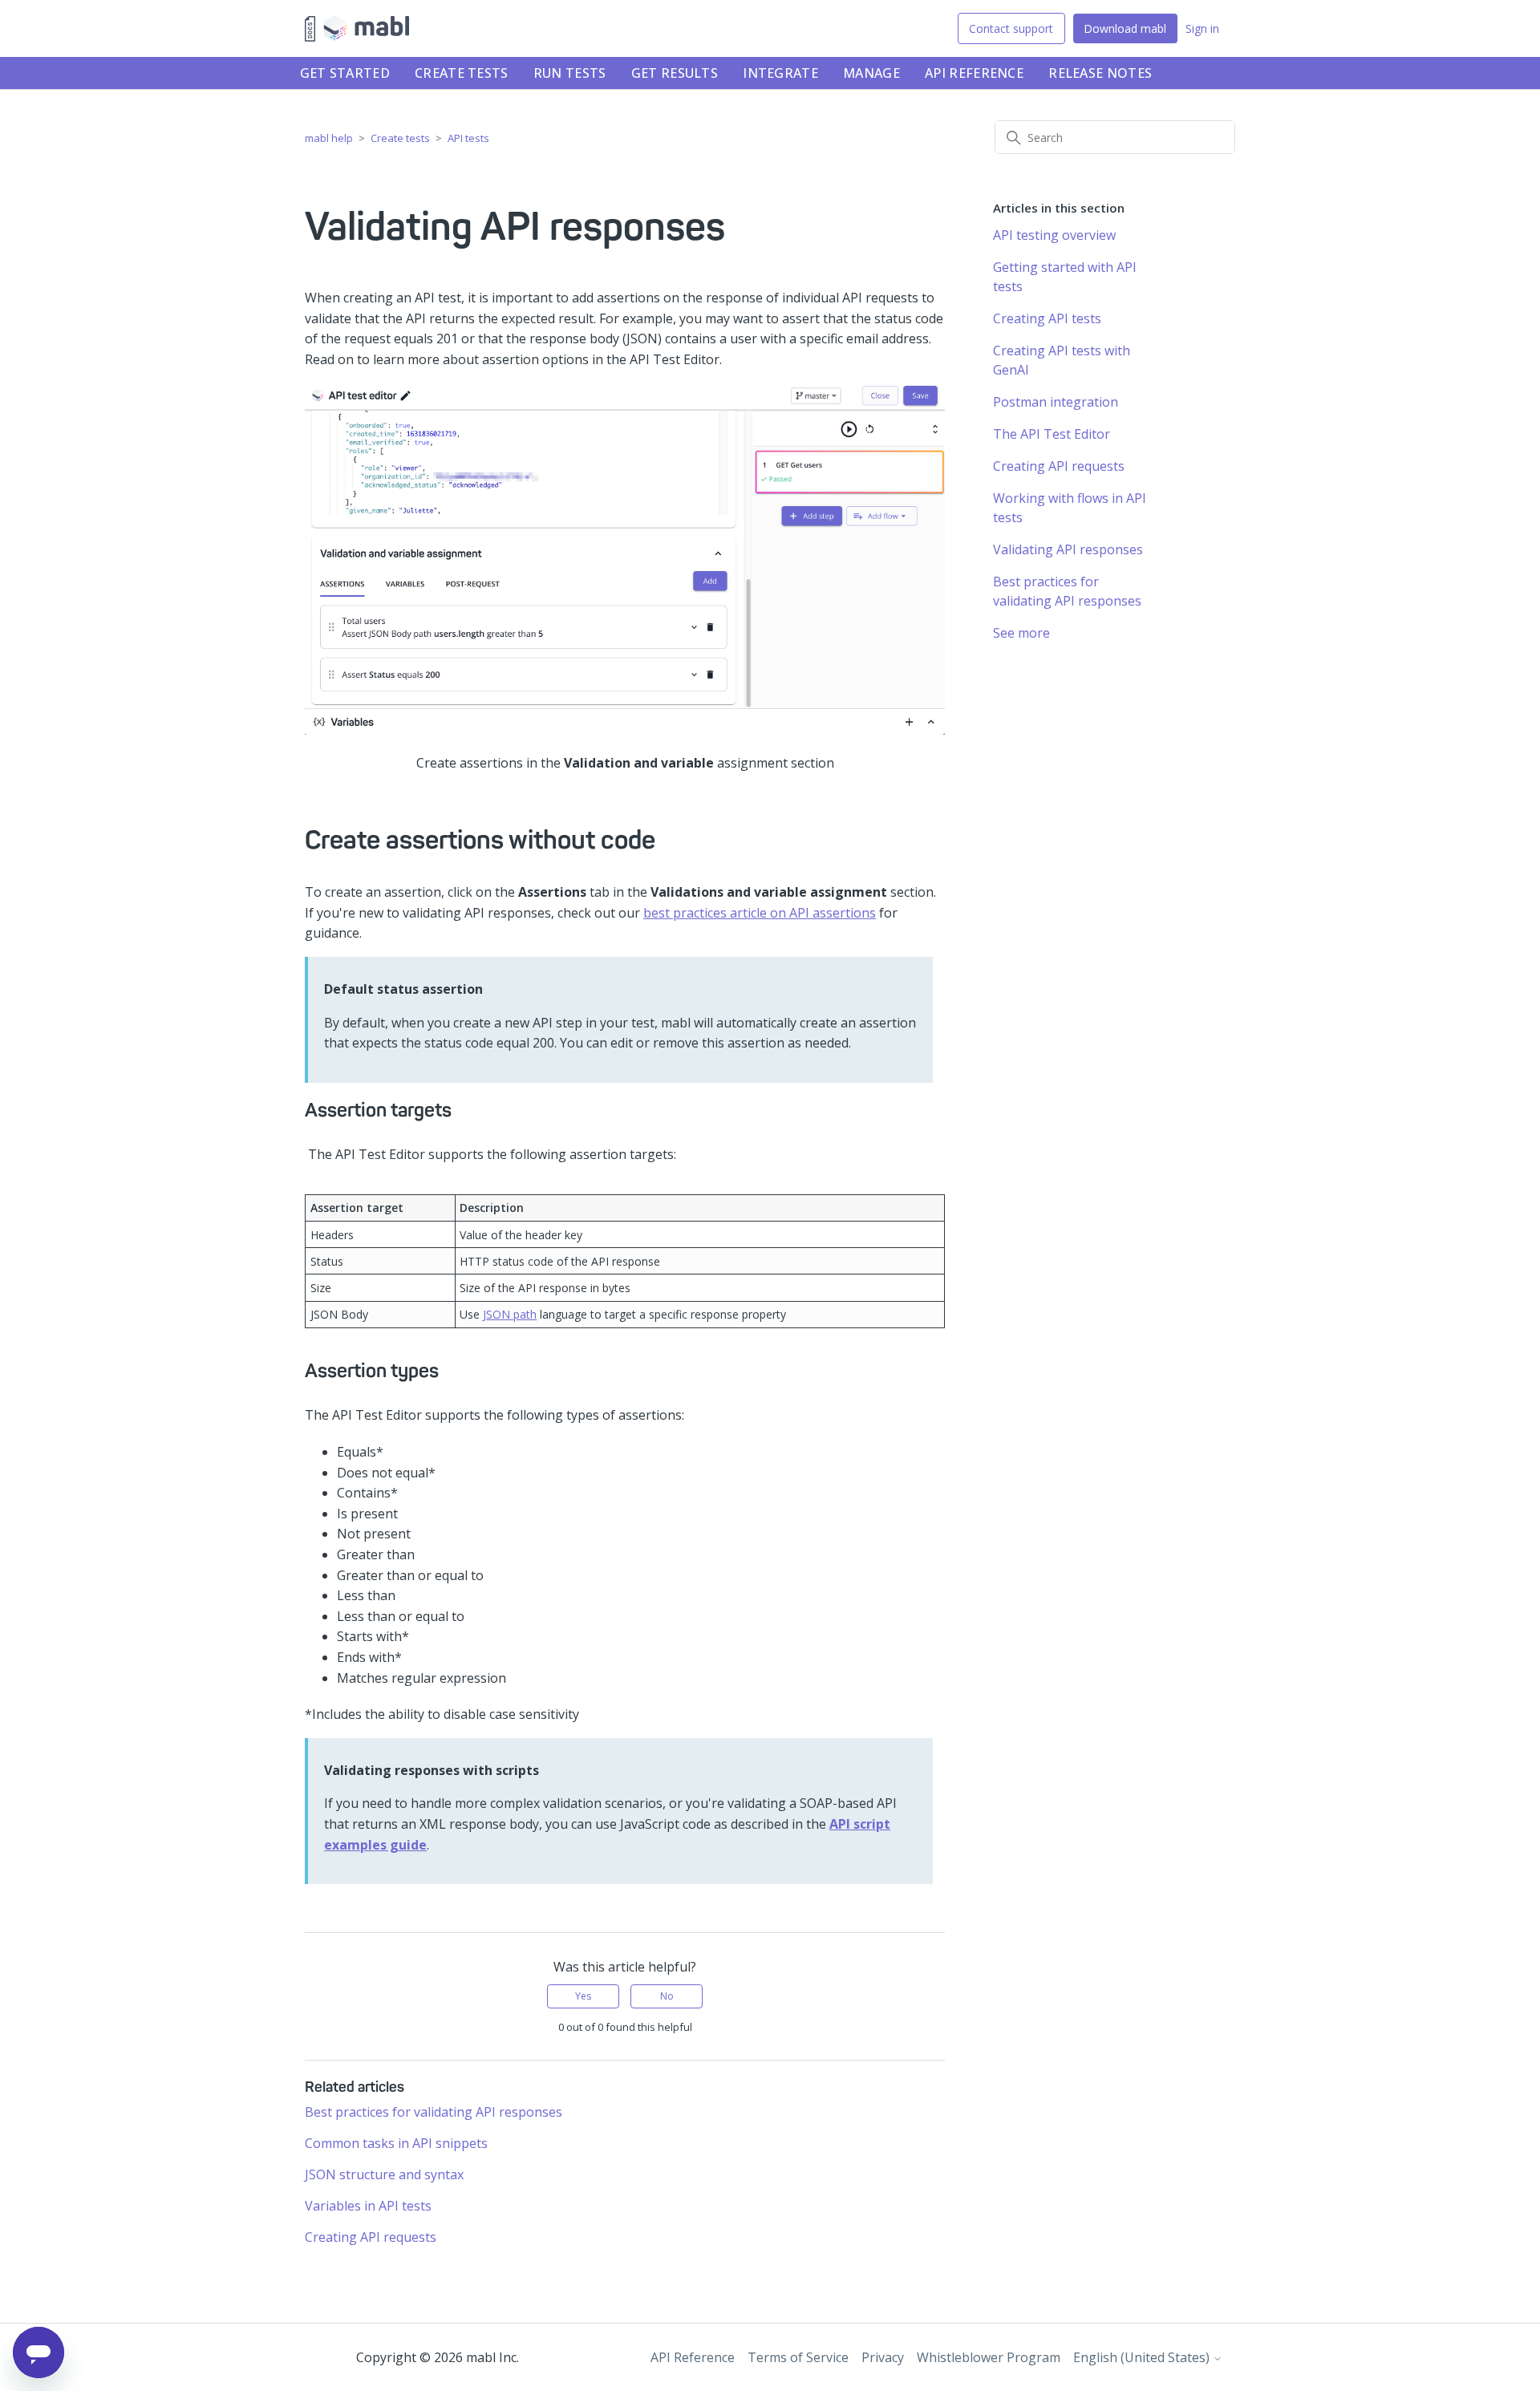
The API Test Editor (1052, 434)
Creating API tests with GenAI (1062, 360)
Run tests (570, 73)
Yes (583, 1996)
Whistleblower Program (989, 2357)
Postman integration (1056, 402)
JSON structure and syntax (384, 2174)
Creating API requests (371, 2237)
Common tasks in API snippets (396, 2143)
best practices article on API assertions (760, 913)
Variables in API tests (368, 2206)
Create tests (462, 73)
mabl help (329, 138)
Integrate (780, 73)
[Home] (357, 29)
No (667, 1996)
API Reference (974, 73)
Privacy (883, 2357)
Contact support (1011, 28)
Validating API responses (1068, 549)
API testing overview (1054, 235)
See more (1021, 633)
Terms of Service (798, 2357)
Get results (675, 73)
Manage (871, 73)
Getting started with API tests (1065, 277)
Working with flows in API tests (1070, 508)
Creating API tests (1047, 318)
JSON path (510, 1314)
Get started (345, 73)
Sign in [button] (1202, 28)
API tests (468, 138)
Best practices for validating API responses (434, 2112)
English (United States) (1143, 2357)
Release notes (1100, 73)
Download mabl (1125, 28)
